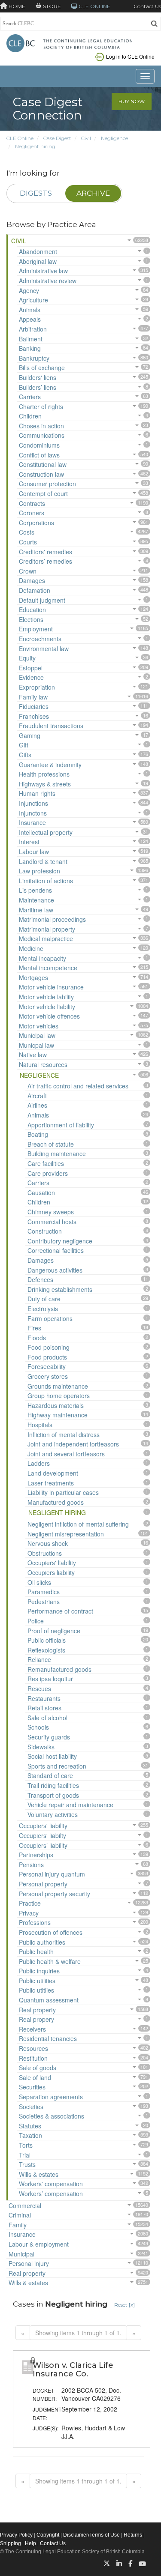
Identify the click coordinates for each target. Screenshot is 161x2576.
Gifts (25, 755)
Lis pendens (35, 890)
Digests (36, 193)
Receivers (32, 2029)
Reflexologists (46, 1650)
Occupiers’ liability (43, 1845)
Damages (32, 580)
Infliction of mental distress (64, 1434)
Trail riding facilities (53, 1785)
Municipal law (37, 1035)
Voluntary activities (53, 1814)
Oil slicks (39, 1582)
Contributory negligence (60, 1241)
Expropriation (37, 687)
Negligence (114, 138)
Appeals (30, 319)
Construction (45, 1231)
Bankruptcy (34, 358)
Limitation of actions (46, 881)
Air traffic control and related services (78, 1086)
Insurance (32, 822)
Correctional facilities (56, 1250)
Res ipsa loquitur (50, 1679)
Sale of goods (38, 2068)
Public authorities (42, 1942)
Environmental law (44, 648)
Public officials (47, 1640)
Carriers (30, 397)
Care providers (48, 1173)
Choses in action (41, 426)
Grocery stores (48, 1376)
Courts (28, 542)
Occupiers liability (51, 1572)
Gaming (30, 735)
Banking (30, 348)
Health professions (44, 774)
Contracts (32, 503)
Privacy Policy (16, 2535)
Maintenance (36, 900)
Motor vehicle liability (47, 1007)
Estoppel (31, 668)
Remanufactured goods (59, 1669)
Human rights (37, 793)
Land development (53, 1473)
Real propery (36, 2019)
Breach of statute (51, 1144)
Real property (37, 2010)
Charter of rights (41, 406)
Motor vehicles (39, 1026)
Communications (42, 435)
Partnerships (36, 1855)
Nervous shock (48, 1543)
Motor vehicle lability (46, 997)
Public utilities (37, 1981)
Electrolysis (43, 1309)
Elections (31, 619)
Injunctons (33, 813)
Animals (30, 310)
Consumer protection (47, 484)
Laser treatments (51, 1483)
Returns (133, 2535)
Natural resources (43, 1064)
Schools (38, 1727)
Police (36, 1621)
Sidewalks (41, 1747)
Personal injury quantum (52, 1874)
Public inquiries (39, 1971)
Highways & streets (45, 784)
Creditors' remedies (46, 552)
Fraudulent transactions (51, 726)
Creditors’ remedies (46, 561)
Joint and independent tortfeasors (73, 1444)
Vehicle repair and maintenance (70, 1805)
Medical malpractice (46, 938)
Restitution (33, 2058)
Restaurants (44, 1698)
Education (32, 610)
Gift (24, 745)
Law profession (39, 871)
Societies (31, 2107)
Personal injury (29, 2263)
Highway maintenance (58, 1415)
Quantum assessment (49, 2000)
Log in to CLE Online (130, 56)
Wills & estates (39, 2174)
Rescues (39, 1688)
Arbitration (33, 329)
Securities (32, 2087)
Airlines (37, 1105)
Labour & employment (39, 2244)
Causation (41, 1192)
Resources (33, 2048)
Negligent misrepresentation (66, 1534)
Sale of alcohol (47, 1718)
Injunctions (33, 803)
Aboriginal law (38, 261)
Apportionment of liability (61, 1125)
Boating (38, 1134)
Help (30, 2543)
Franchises (34, 716)
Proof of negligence (54, 1631)
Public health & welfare (50, 1961)
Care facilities (46, 1163)
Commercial (25, 2205)
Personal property (43, 1884)
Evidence (31, 677)
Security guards (49, 1737)
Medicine (31, 948)
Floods (37, 1338)
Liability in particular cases (63, 1492)
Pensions (31, 1865)
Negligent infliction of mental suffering (78, 1524)
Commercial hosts (52, 1222)
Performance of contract (60, 1611)
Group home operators (59, 1396)
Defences (40, 1279)
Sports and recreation (57, 1766)
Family (18, 2225)
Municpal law (36, 1045)
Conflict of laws (39, 455)
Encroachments (40, 639)
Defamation (35, 590)
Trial (25, 2155)
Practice (30, 1903)
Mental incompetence (48, 968)
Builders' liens (38, 377)
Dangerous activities (55, 1270)
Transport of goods (53, 1795)
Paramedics (44, 1592)
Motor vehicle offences (49, 1016)
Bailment (31, 339)
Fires (34, 1328)
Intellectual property (46, 832)
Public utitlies (36, 1990)
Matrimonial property (47, 929)
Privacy (29, 1913)
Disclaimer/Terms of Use (91, 2535)
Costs (27, 532)
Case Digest (57, 138)
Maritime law (36, 910)
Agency (29, 290)
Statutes (30, 2126)
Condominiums (39, 445)
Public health (36, 1951)
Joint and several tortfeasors (66, 1454)
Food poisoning (49, 1347)
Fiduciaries (34, 706)
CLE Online (20, 138)
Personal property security (55, 1894)
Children (30, 416)
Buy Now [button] (132, 101)
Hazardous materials (56, 1405)
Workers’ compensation (51, 2193)
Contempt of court (43, 493)
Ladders (39, 1463)
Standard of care (50, 1775)
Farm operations (50, 1318)
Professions (35, 1922)
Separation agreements (51, 2097)
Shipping (11, 2543)
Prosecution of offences (51, 1932)
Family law (33, 697)
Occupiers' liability (52, 1563)
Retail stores (44, 1708)
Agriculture (33, 300)
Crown (28, 571)
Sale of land (35, 2077)
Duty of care (44, 1299)
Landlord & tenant (43, 861)
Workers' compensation (51, 2184)
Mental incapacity (43, 958)
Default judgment (42, 600)
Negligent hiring (35, 146)
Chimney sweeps (51, 1212)
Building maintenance (57, 1154)
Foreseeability (47, 1366)
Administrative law (43, 271)
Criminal (20, 2215)
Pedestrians (44, 1602)
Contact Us (147, 6)
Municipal (21, 2254)
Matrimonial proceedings (52, 919)
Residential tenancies (48, 2038)
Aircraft (37, 1096)
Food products (47, 1357)
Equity (27, 658)
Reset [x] (125, 2305)
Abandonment (38, 251)
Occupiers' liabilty (43, 1835)
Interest (29, 842)
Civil (86, 138)
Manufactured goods (56, 1502)
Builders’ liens (38, 387)
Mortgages (33, 977)
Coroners (32, 513)
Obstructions (45, 1553)
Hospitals (40, 1425)
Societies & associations (52, 2116)
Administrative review (48, 281)
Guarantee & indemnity (50, 765)
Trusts (27, 2164)
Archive (93, 193)
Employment (36, 629)
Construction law (41, 474)
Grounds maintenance (58, 1386)
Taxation (30, 2135)
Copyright (48, 2535)
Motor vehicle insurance (51, 987)
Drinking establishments (60, 1289)
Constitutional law (43, 464)
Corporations (36, 523)
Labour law (34, 852)
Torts (26, 2145)
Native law (33, 1055)
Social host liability (52, 1756)
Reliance (39, 1659)
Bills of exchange (42, 368)
